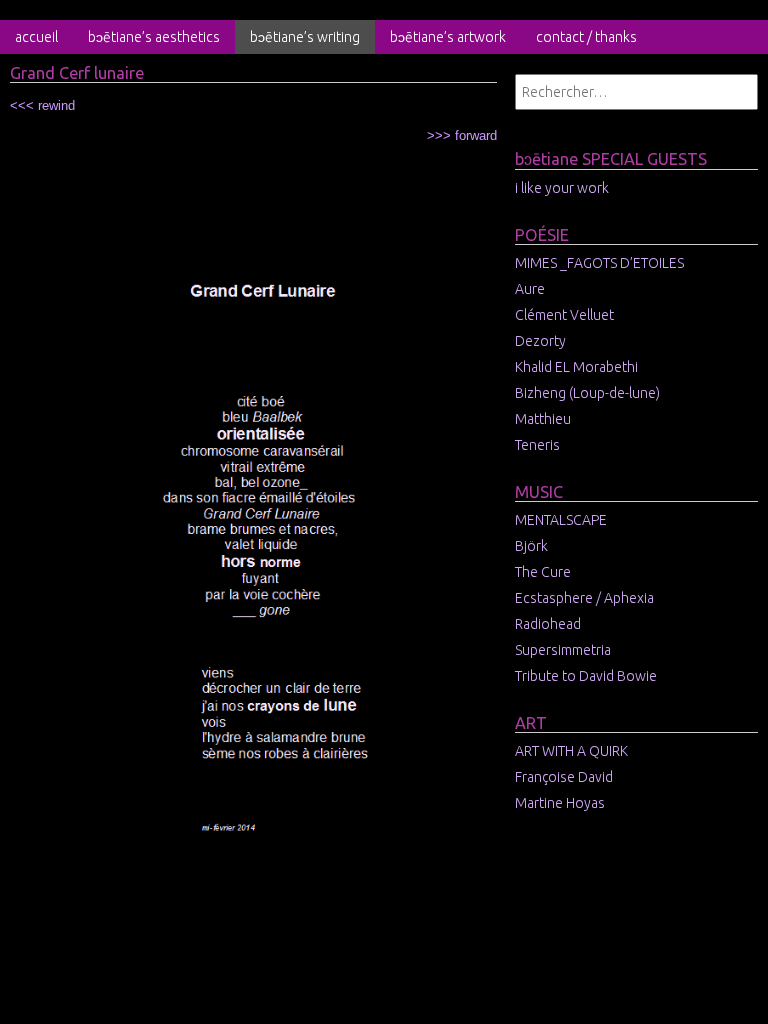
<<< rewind (42, 105)
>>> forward (462, 135)
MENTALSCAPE (561, 520)
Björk (531, 546)
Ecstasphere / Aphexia (584, 598)
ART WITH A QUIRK (571, 751)
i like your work (562, 188)
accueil (36, 37)
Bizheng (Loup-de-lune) (587, 393)
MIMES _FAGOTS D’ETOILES (599, 263)
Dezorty (540, 341)
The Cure (543, 572)
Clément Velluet (564, 315)
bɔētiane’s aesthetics (154, 37)
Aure (530, 289)
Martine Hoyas (560, 803)
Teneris (537, 445)
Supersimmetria (563, 650)
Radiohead (548, 624)
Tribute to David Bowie (586, 676)
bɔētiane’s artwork (448, 37)
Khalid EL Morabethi (576, 367)
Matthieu (543, 419)
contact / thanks (586, 37)
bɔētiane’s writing (305, 37)
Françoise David (564, 777)
